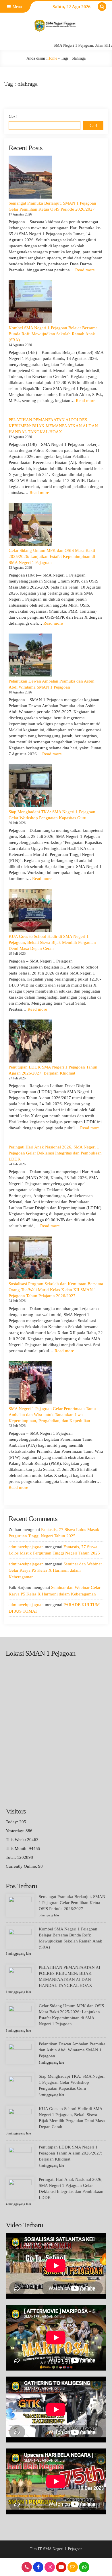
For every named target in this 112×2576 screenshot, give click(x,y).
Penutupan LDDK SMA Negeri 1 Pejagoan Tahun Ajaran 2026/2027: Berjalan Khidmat (71, 2153)
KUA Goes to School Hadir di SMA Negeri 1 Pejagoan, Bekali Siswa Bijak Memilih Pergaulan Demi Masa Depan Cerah (52, 942)
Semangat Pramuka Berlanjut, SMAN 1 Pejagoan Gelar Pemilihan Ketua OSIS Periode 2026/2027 (72, 1903)
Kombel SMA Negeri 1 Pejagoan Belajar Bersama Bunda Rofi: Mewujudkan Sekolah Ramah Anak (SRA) (53, 334)
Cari (13, 116)
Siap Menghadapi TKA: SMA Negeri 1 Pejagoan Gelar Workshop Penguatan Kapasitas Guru (72, 2082)
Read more (85, 270)
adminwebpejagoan (26, 1547)
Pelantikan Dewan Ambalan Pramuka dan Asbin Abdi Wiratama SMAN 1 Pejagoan (72, 2050)
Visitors (16, 1811)
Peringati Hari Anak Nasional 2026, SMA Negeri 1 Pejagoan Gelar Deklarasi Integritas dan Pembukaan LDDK (55, 1153)
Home (52, 58)
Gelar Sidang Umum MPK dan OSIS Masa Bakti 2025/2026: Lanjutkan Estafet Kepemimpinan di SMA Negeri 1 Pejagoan (52, 556)
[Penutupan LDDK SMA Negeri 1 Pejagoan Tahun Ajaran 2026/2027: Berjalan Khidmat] (30, 1041)
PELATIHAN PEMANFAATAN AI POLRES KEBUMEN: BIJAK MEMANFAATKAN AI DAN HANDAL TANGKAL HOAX (53, 426)
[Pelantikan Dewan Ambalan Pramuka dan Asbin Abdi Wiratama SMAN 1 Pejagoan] (30, 655)
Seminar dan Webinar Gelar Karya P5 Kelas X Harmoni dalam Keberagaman (55, 1570)
